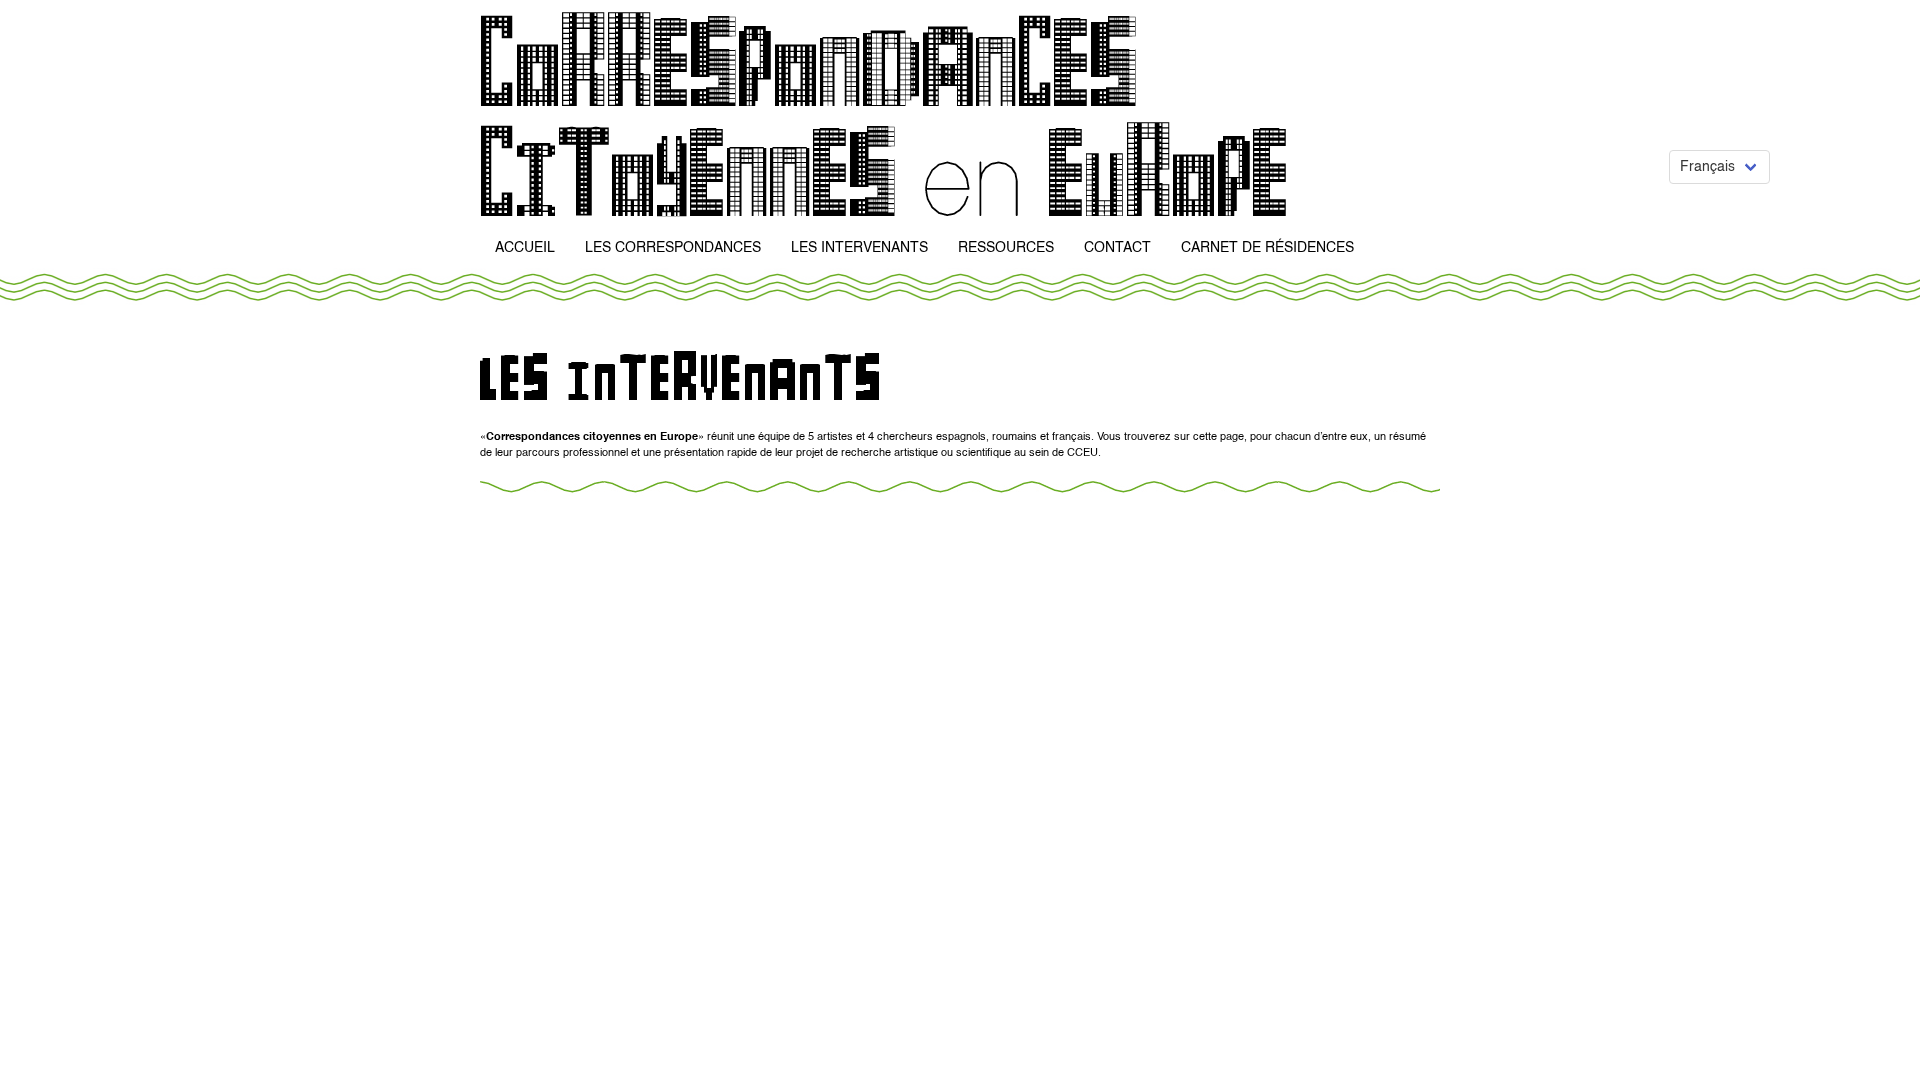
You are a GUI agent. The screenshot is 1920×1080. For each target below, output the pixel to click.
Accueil (525, 248)
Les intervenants (859, 248)
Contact (1117, 248)
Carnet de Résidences (1267, 248)
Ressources (1006, 248)
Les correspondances (673, 248)
